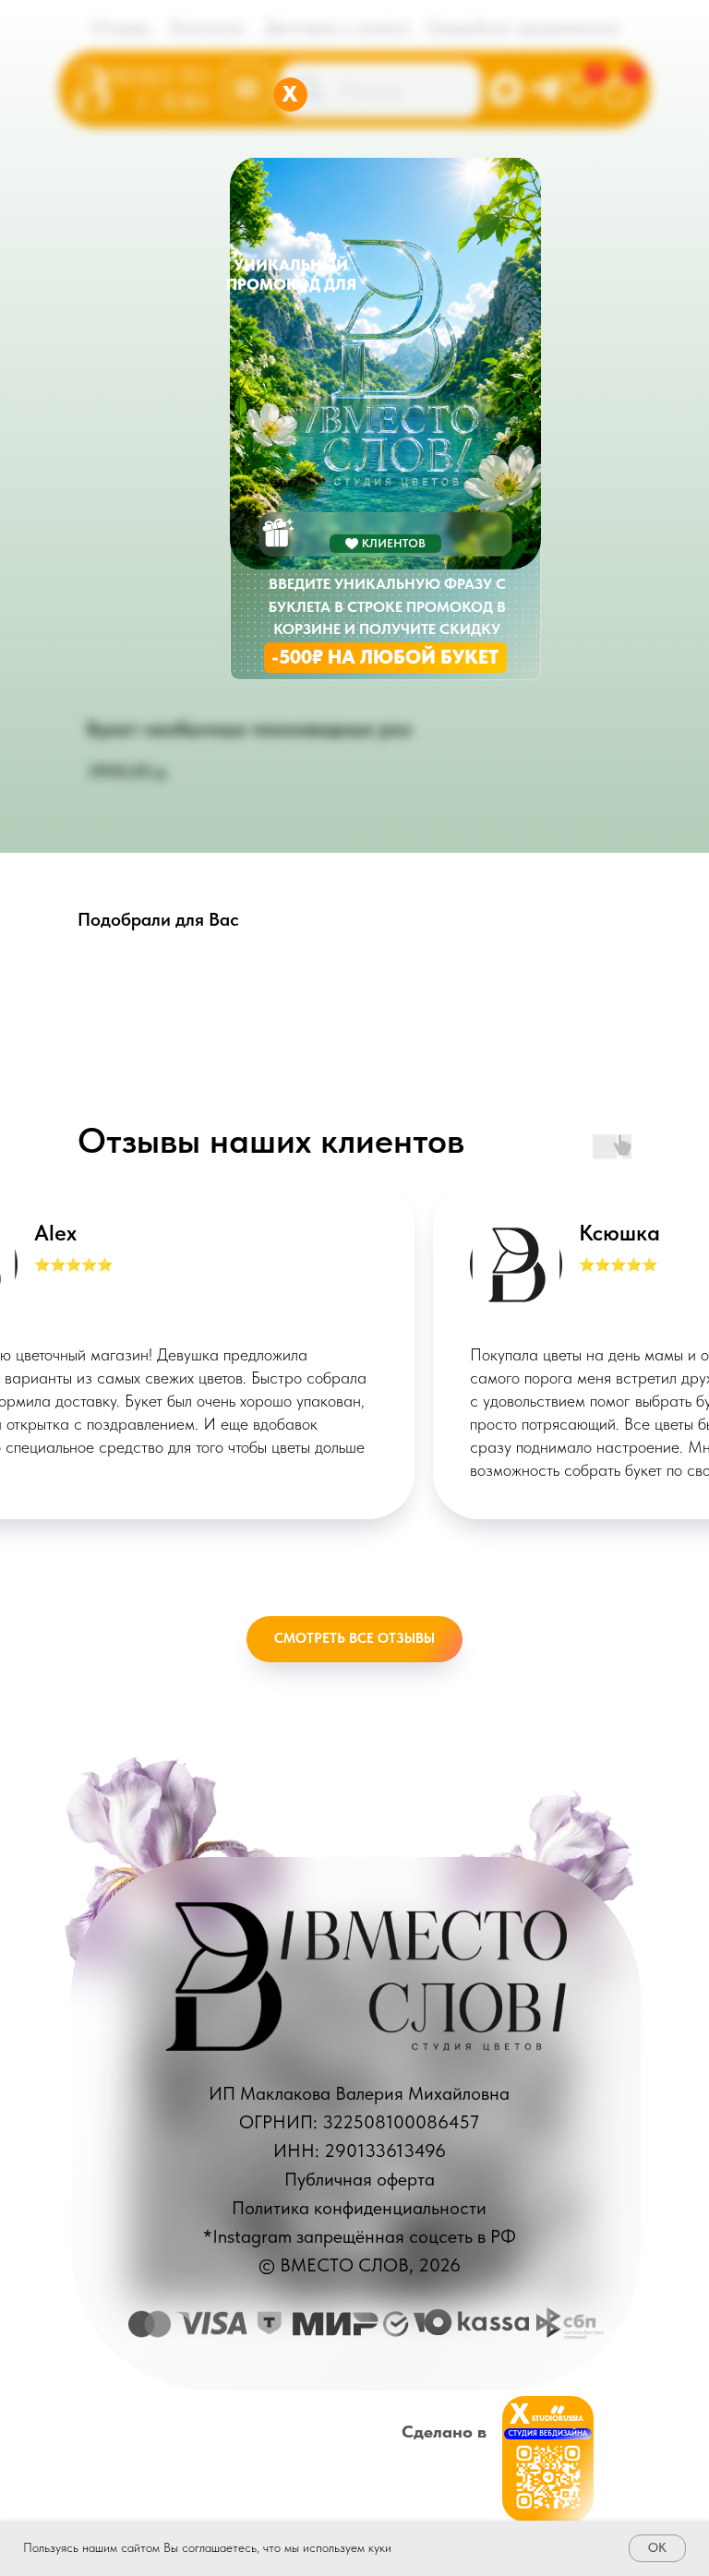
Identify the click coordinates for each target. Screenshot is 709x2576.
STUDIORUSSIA (558, 2418)
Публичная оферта (360, 2179)
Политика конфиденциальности (359, 2208)
